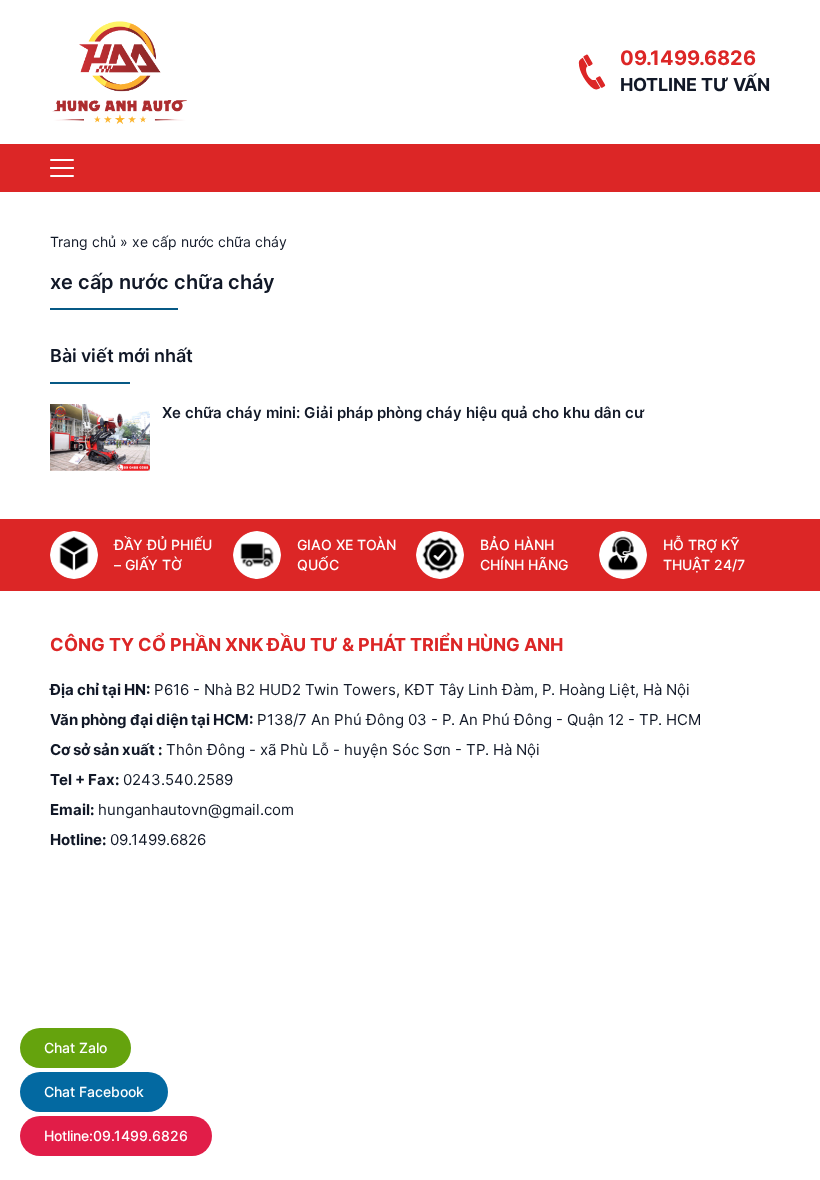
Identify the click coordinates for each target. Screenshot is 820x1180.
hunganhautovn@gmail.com (196, 809)
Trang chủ (83, 241)
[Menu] (62, 168)
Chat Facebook (94, 1091)
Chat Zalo (75, 1047)
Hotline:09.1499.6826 (116, 1135)
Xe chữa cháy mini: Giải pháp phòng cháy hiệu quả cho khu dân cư (403, 412)
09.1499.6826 (688, 58)
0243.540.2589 (178, 779)
